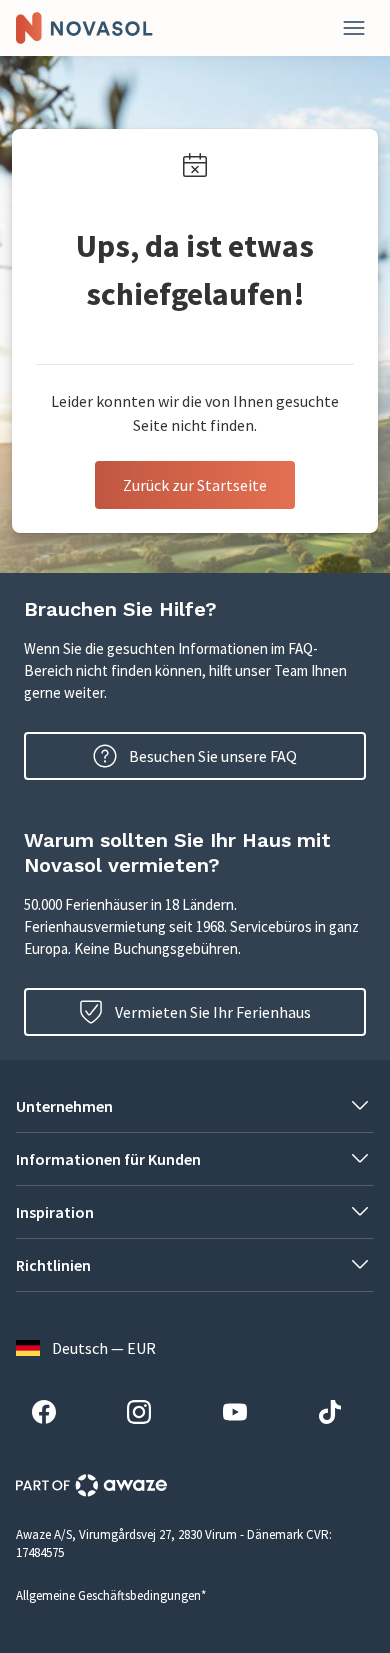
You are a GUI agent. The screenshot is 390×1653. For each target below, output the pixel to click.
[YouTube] (243, 1415)
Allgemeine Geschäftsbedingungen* (111, 1595)
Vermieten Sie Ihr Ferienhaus (213, 1012)
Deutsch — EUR (104, 1348)
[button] (195, 1106)
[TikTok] (338, 1415)
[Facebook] (52, 1415)
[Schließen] (354, 28)
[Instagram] (147, 1415)
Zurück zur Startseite (195, 485)
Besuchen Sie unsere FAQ (213, 756)
